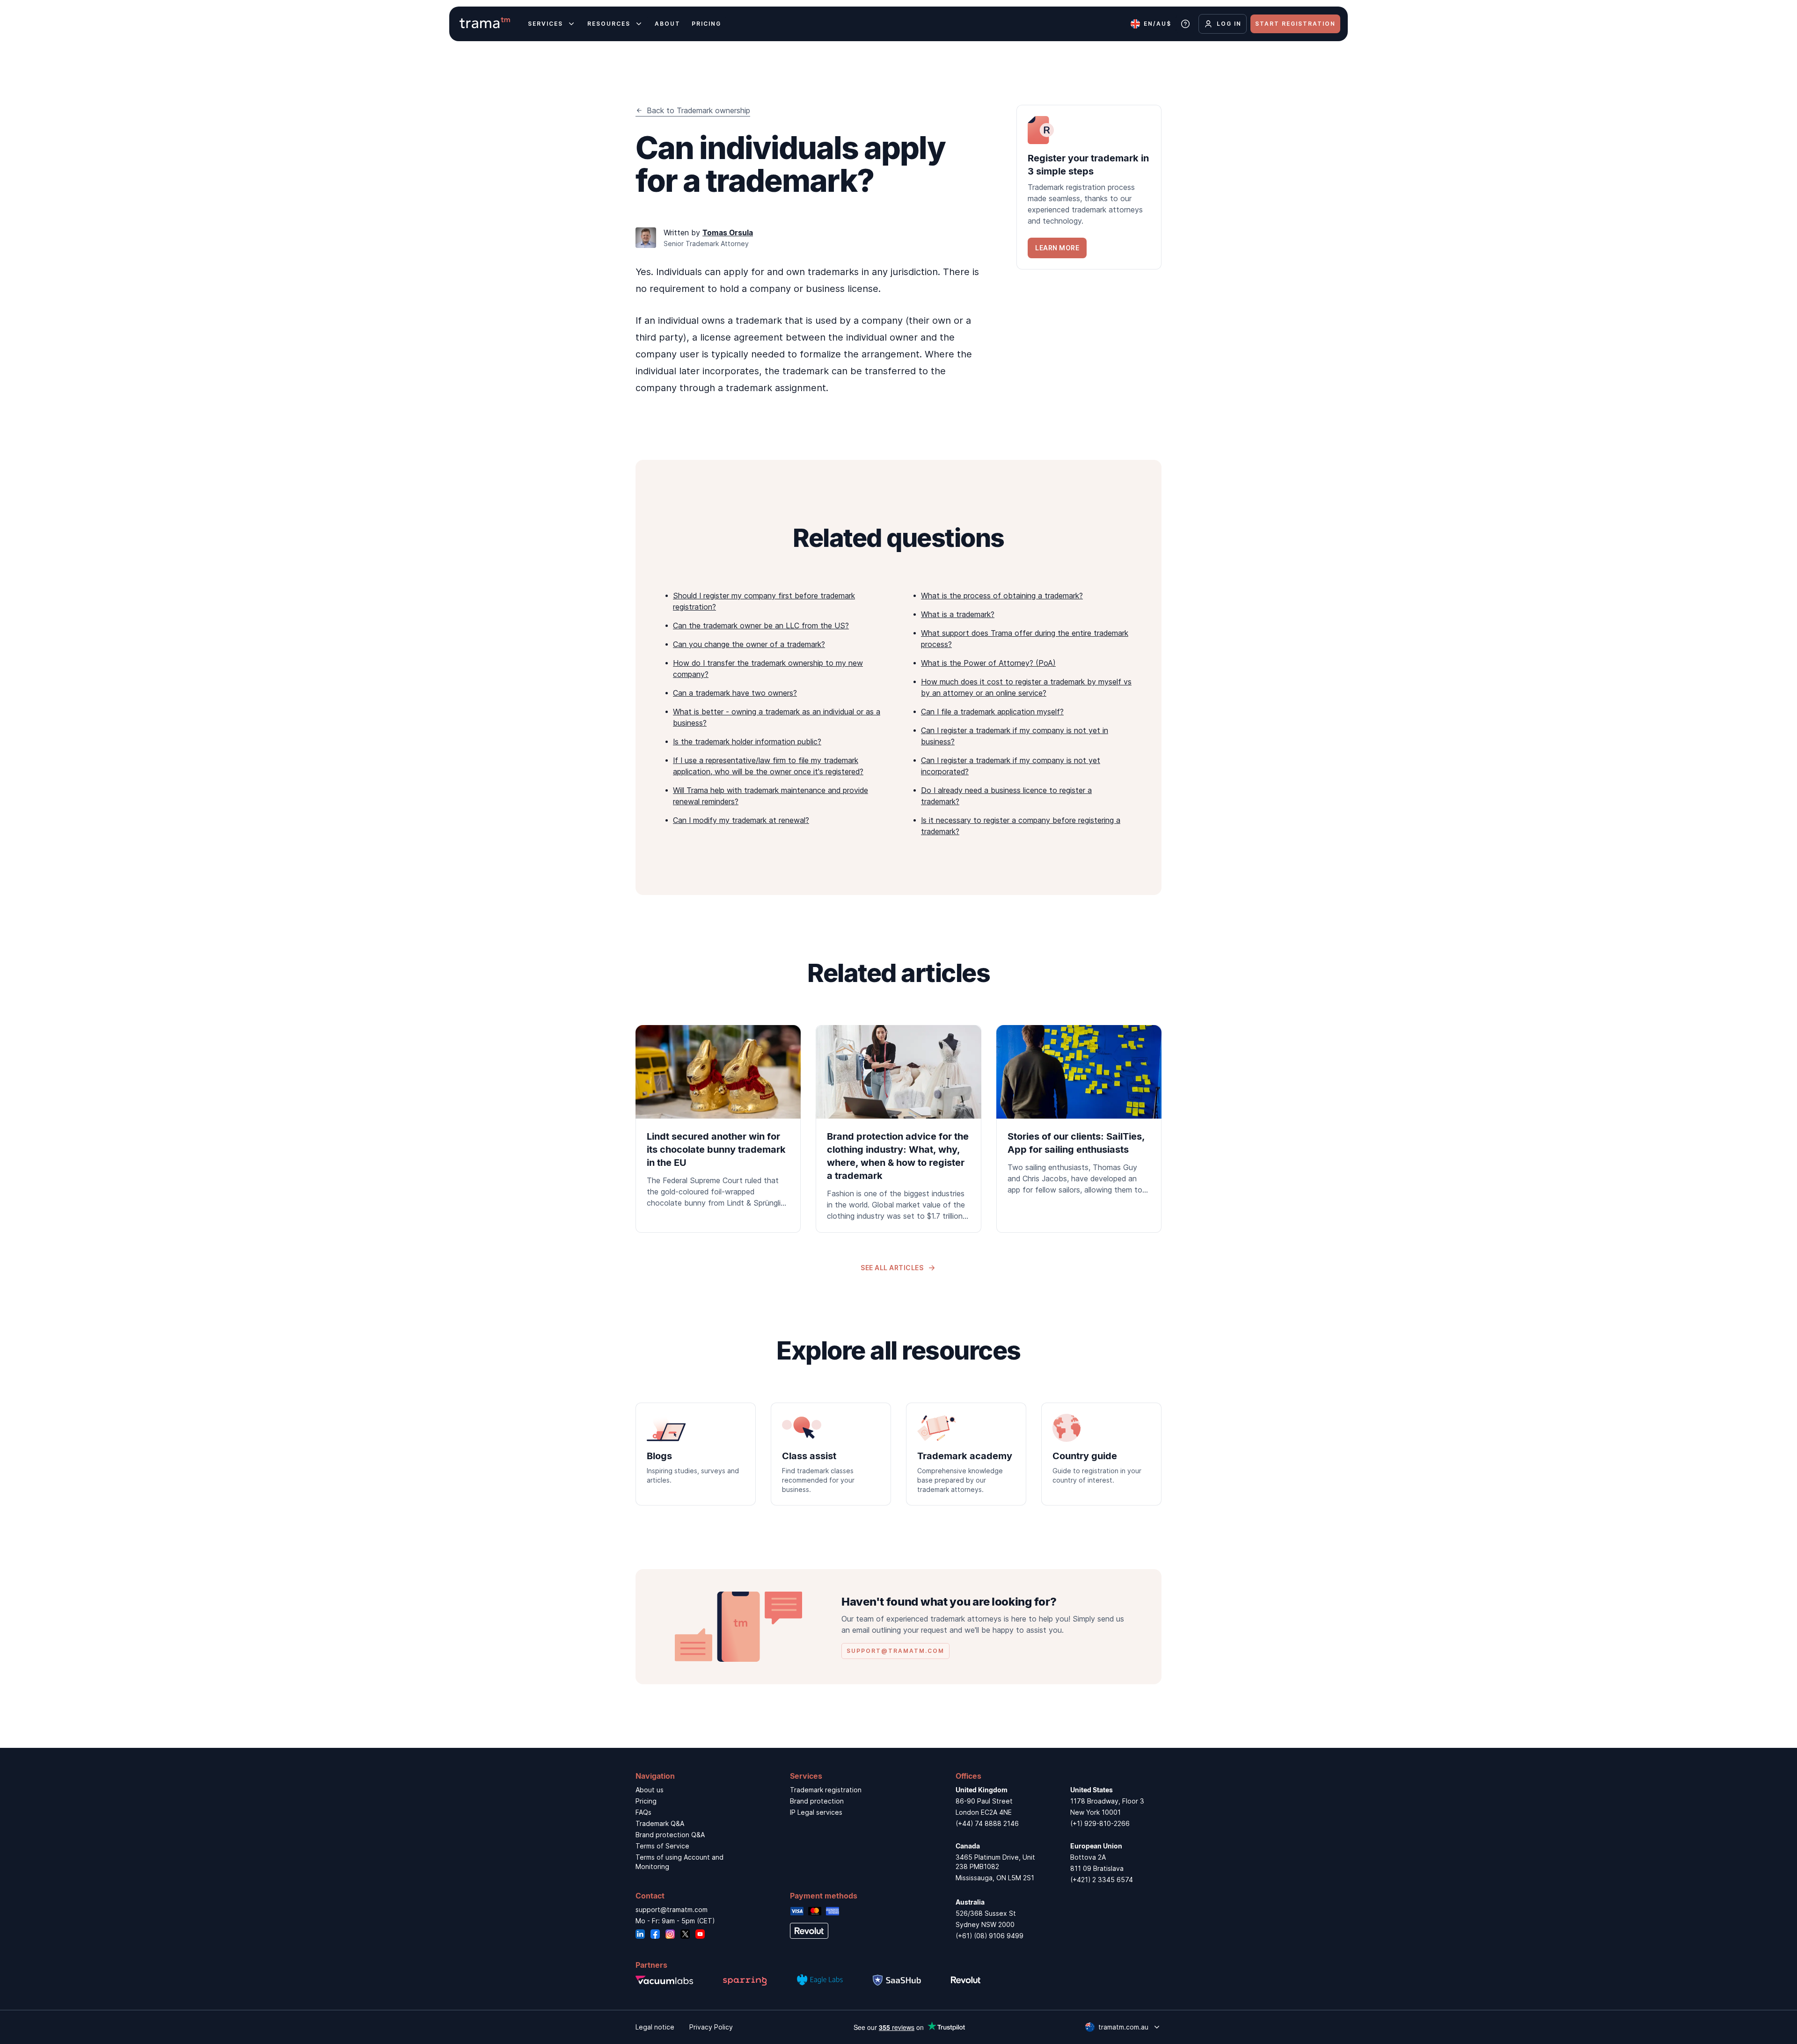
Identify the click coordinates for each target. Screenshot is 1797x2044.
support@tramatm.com (672, 1909)
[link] (1089, 187)
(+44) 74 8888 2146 (987, 1823)
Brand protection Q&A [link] (670, 1835)
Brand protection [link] (817, 1801)
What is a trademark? (958, 614)
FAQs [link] (643, 1812)
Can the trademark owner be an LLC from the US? (761, 626)
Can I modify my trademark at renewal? (741, 820)
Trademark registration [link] (826, 1790)
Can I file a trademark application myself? (992, 712)
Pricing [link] (646, 1801)
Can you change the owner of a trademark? (749, 644)
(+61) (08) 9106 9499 (990, 1936)
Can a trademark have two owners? (735, 693)
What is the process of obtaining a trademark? (1002, 596)
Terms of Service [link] (662, 1846)
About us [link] (650, 1790)
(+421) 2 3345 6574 (1102, 1880)
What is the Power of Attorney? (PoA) (988, 663)
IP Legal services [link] (816, 1812)
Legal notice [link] (655, 2027)
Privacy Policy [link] (711, 2027)
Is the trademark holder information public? (747, 742)
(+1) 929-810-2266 (1100, 1823)
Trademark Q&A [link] (660, 1823)
